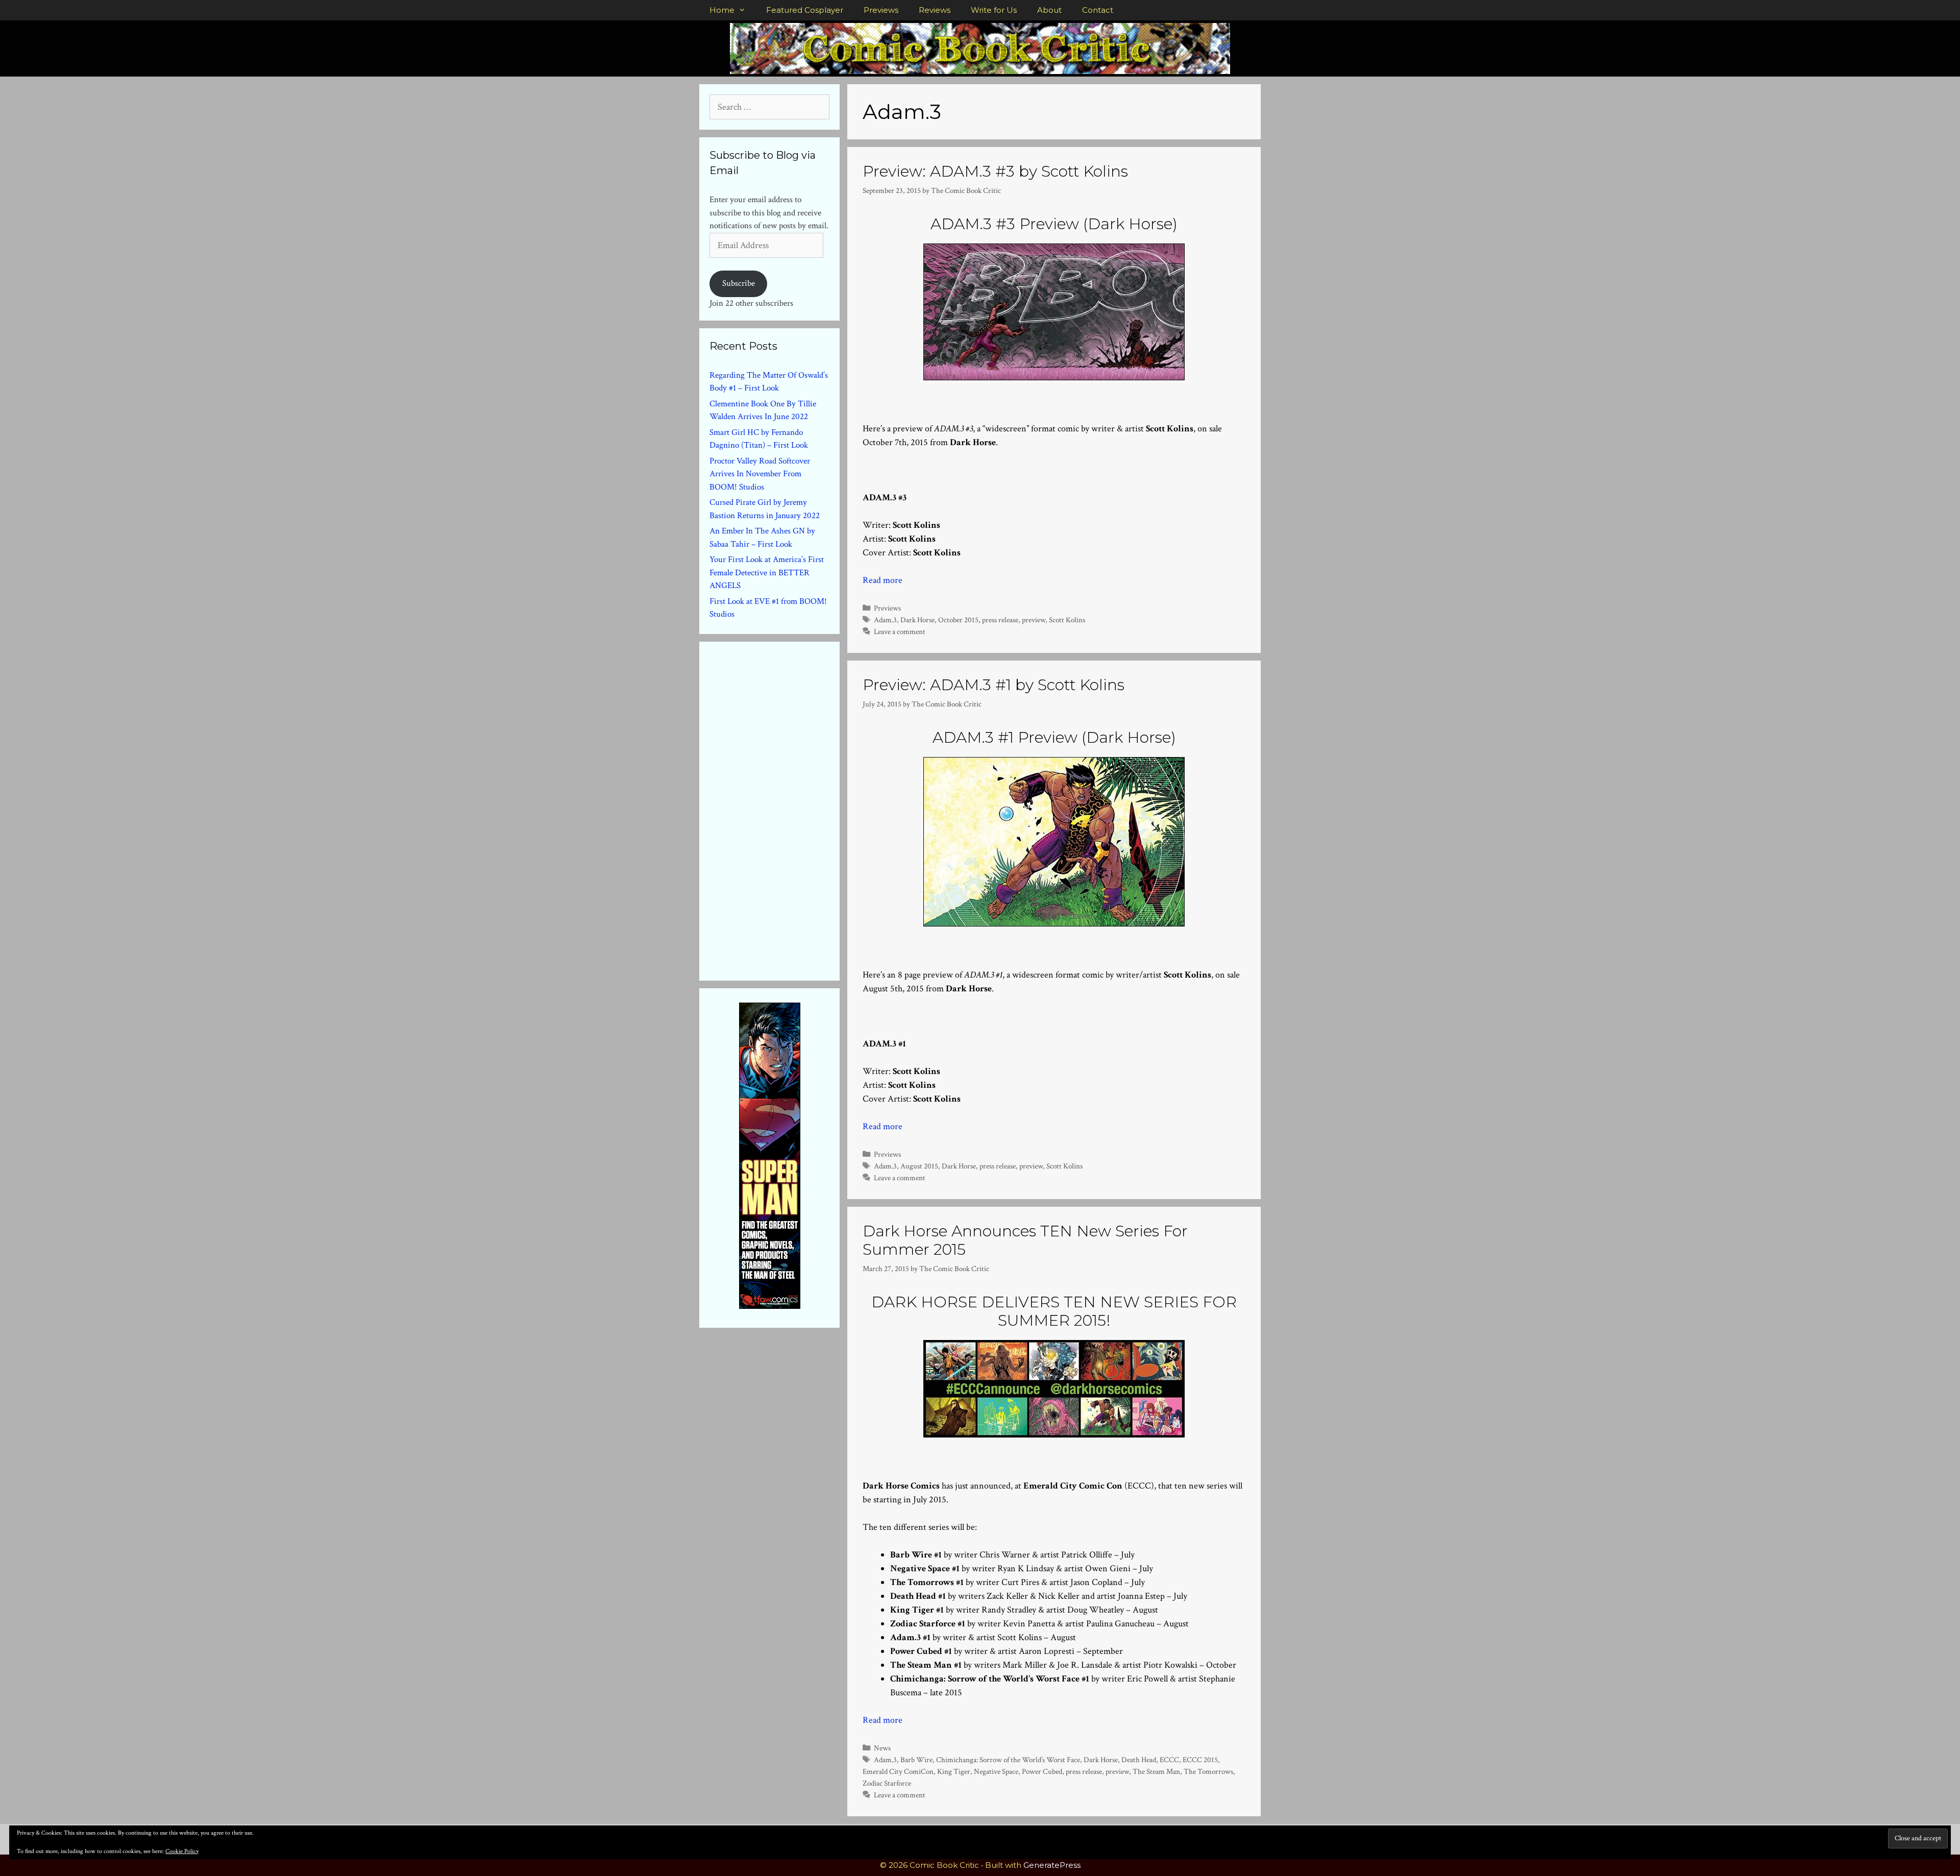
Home (722, 10)
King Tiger (954, 1771)
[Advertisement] (786, 809)
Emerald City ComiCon (898, 1771)
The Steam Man (1156, 1771)
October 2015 (958, 620)
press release (1000, 620)
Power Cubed (1042, 1771)
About (1049, 10)
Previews (881, 10)
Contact (1098, 10)
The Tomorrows (1208, 1771)
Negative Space (996, 1771)
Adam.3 (885, 620)
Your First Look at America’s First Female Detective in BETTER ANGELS (767, 572)
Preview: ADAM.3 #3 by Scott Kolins (995, 171)
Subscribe (739, 283)
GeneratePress (1052, 1865)
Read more (883, 580)
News (882, 1748)
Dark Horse (917, 620)
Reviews (935, 10)
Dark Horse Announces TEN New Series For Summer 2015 (1025, 1240)
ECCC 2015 (1200, 1760)
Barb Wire (916, 1760)
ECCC (1169, 1760)
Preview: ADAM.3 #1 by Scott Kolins (994, 685)
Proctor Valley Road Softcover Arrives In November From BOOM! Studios (760, 474)
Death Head (1139, 1760)
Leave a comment (900, 631)
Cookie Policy (182, 1851)
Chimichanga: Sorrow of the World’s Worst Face (1008, 1760)
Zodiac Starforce (887, 1783)
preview (1034, 620)
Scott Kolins (1067, 620)
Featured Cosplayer (805, 10)
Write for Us (994, 10)
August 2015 (919, 1166)
